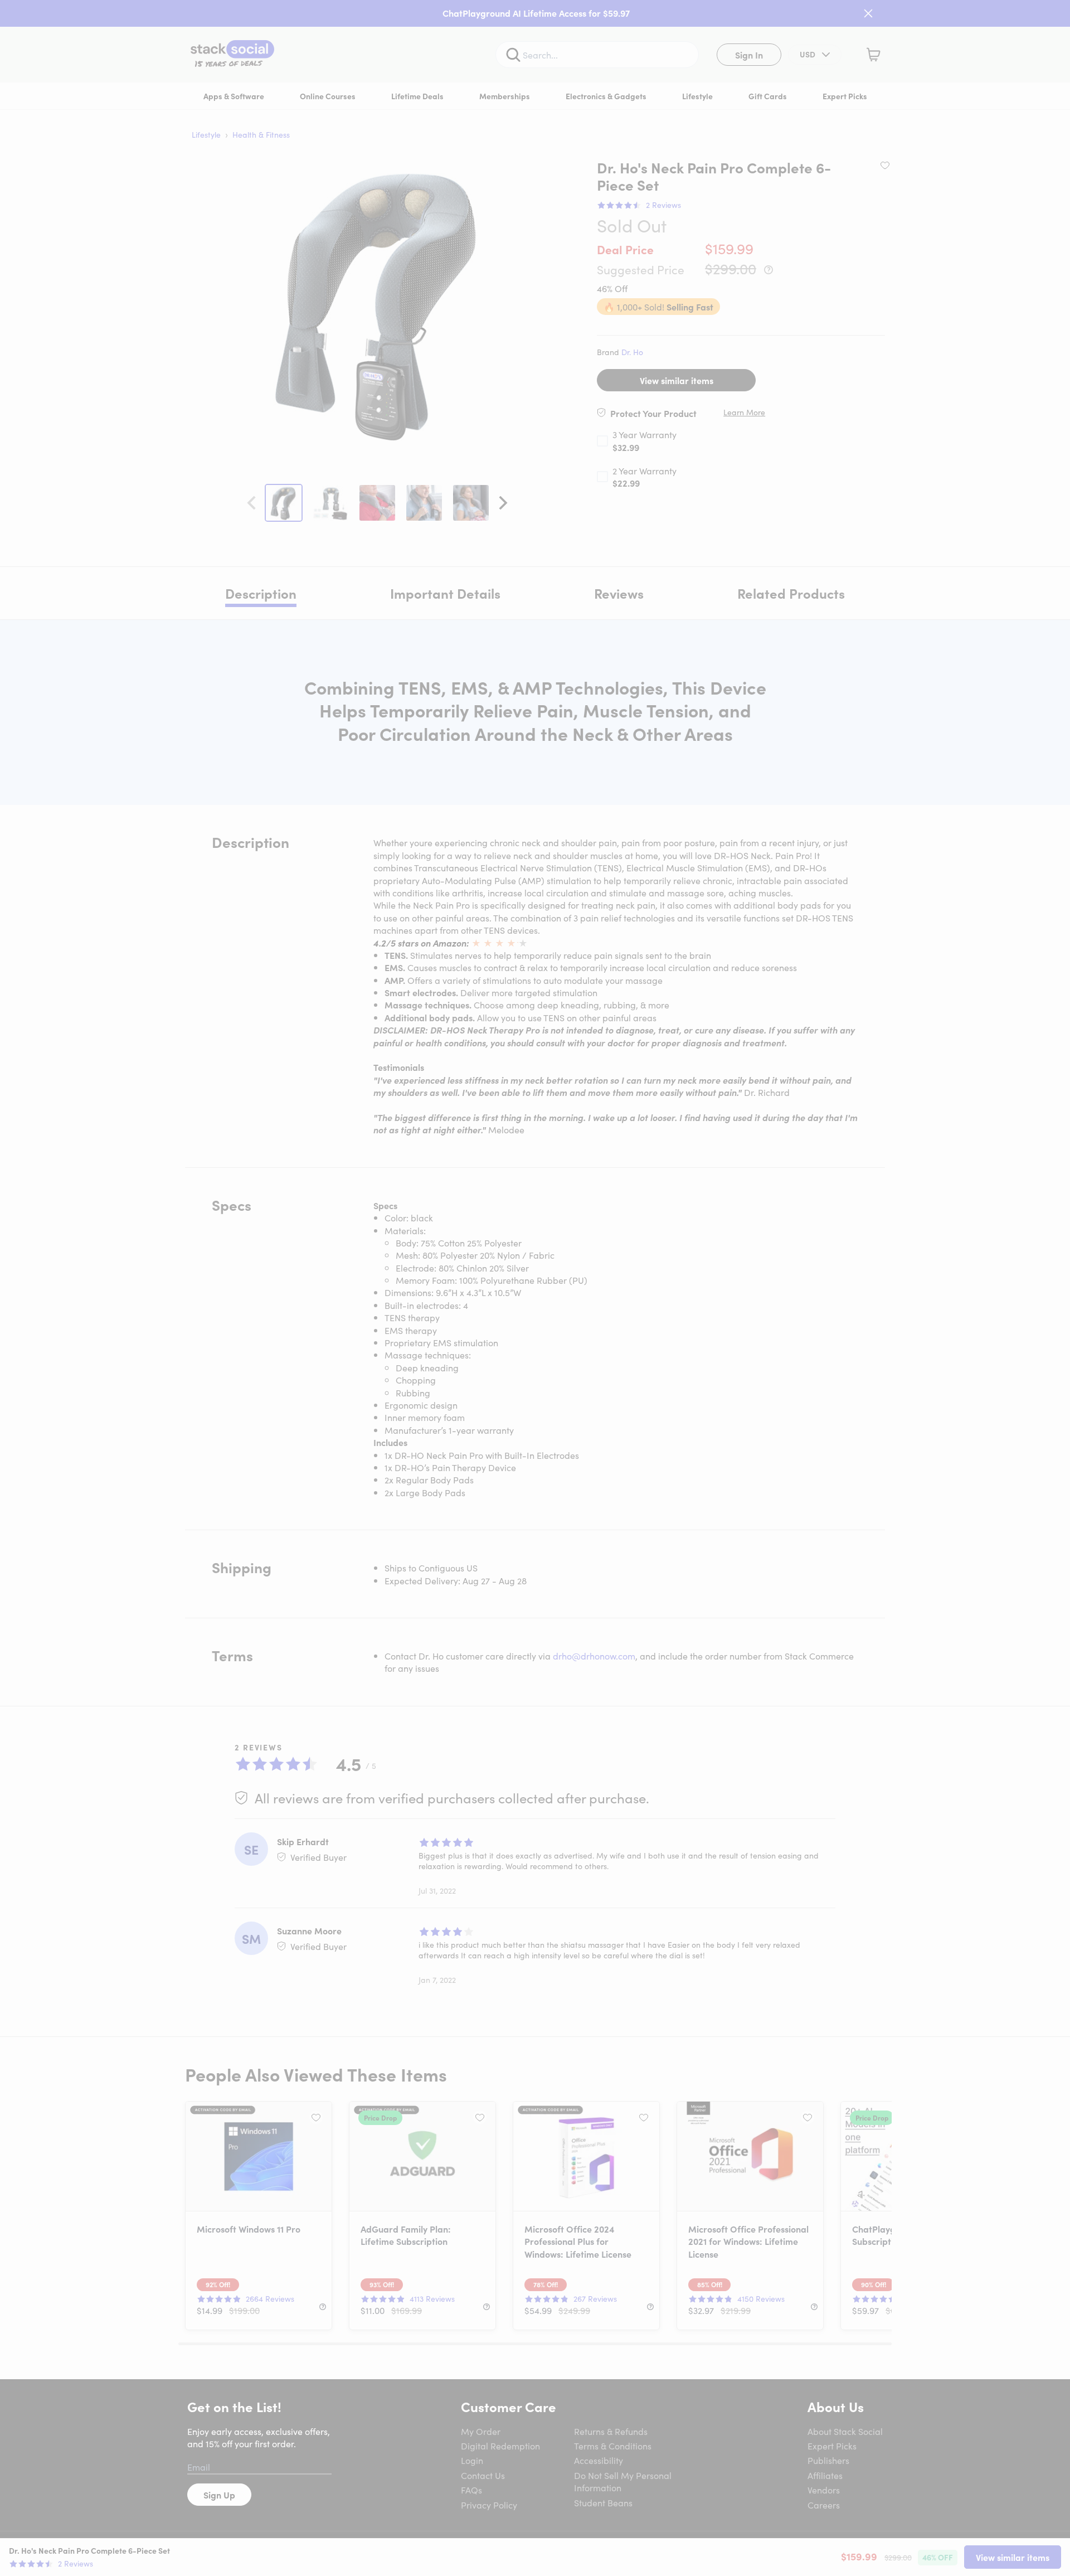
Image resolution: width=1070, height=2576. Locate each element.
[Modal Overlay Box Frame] (535, 1288)
